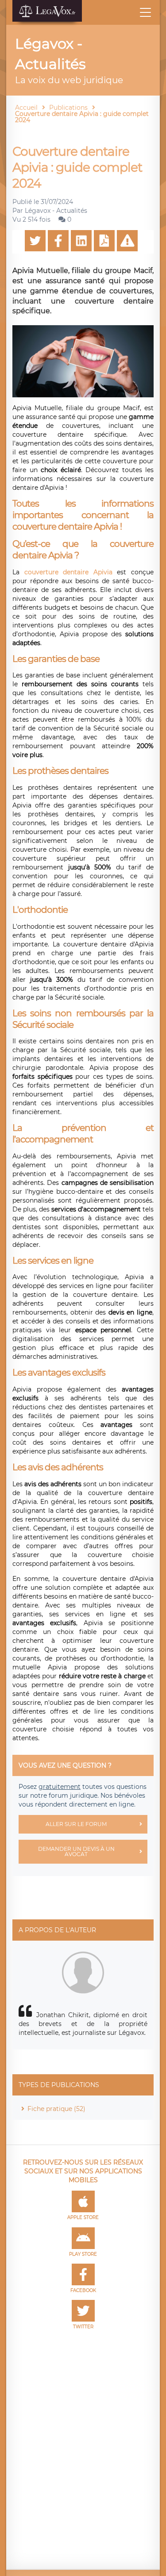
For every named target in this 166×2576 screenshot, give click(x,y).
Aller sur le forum (76, 1824)
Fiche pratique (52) (56, 2109)
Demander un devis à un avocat (76, 1851)
